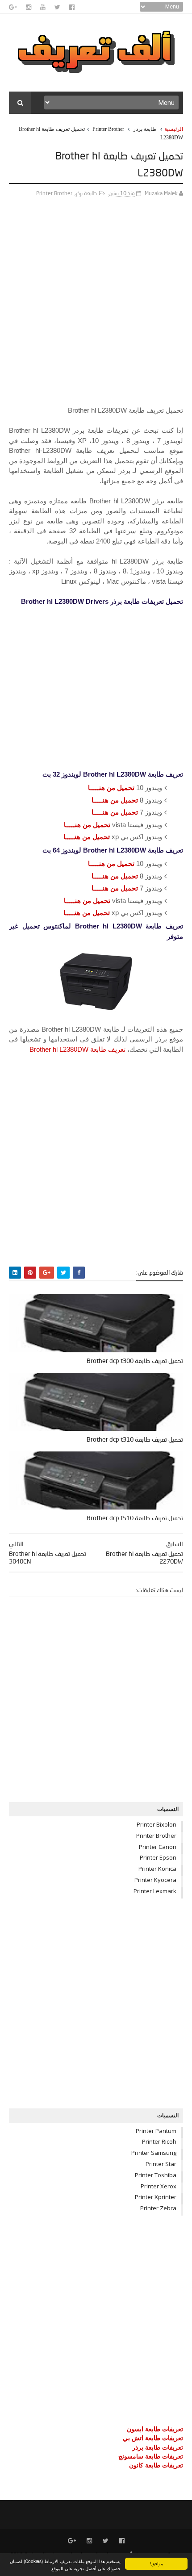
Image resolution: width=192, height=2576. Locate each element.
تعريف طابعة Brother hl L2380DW (77, 1049)
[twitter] (57, 7)
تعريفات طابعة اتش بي (153, 2438)
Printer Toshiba (156, 2175)
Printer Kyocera (155, 1880)
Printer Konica (157, 1869)
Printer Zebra (158, 2208)
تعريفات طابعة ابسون (155, 2429)
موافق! (157, 2563)
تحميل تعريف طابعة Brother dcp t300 (135, 1361)
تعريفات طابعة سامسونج (151, 2456)
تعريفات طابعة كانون (156, 2465)
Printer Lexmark (155, 1891)
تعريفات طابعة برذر (158, 2447)
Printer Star (161, 2164)
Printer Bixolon (157, 1824)
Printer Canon (158, 1847)
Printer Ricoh (159, 2141)
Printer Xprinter (156, 2197)
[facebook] (72, 7)
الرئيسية (174, 129)
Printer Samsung (154, 2153)
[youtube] (43, 7)
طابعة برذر (145, 129)
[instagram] (29, 7)
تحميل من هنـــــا (111, 788)
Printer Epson (158, 1857)
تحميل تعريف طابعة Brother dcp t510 (135, 1518)
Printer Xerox (159, 2186)
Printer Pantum (156, 2131)
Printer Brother (108, 129)
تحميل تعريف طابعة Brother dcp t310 (135, 1439)
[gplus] (13, 7)
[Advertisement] (96, 309)
